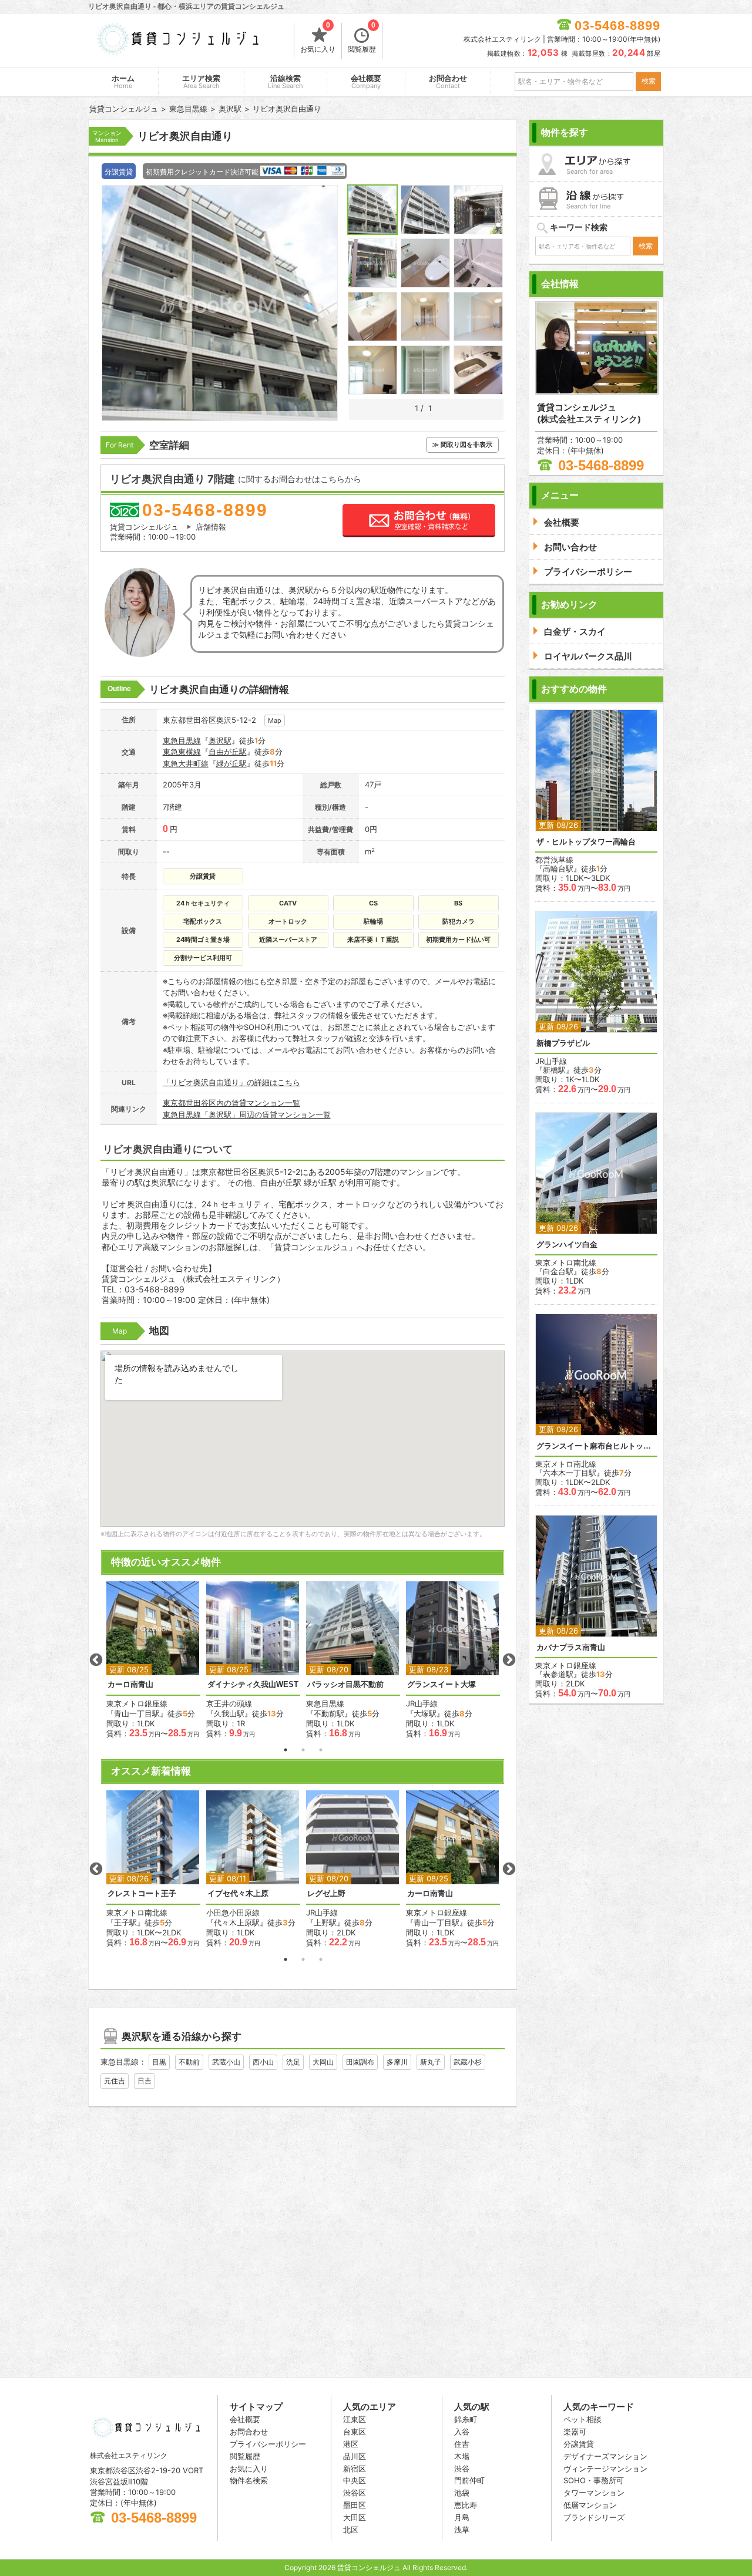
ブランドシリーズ (594, 2517)
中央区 (355, 2480)
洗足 (293, 2062)
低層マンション (590, 2505)
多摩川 (397, 2062)
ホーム (123, 82)
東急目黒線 (182, 740)
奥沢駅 (220, 740)
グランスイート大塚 (442, 1684)
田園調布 (360, 2062)
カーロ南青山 (130, 1684)
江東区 (355, 2419)
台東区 (355, 2432)
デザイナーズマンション (605, 2456)
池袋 (462, 2493)
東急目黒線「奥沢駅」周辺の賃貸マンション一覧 (247, 1114)
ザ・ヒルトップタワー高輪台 (586, 842)
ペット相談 (583, 2419)
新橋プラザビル (563, 1043)
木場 (462, 2456)
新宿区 (355, 2469)
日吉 (145, 2081)
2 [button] (303, 1750)
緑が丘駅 (231, 763)
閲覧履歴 (362, 38)
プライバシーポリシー (268, 2444)
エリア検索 (201, 82)
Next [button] (509, 1660)
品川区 (355, 2456)
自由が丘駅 (228, 752)
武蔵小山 (226, 2062)
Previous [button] (96, 1660)
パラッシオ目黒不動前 (345, 1684)
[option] (153, 1660)
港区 (351, 2444)
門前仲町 (469, 2480)
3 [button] (321, 1750)
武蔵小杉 (468, 2062)
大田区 (355, 2517)
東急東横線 (182, 752)
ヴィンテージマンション (605, 2469)
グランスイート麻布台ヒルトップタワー (596, 1446)
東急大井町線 (186, 763)
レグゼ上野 (326, 1893)
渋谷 (462, 2469)
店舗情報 (211, 527)
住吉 (462, 2444)
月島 (462, 2517)
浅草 (462, 2530)
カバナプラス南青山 (571, 1647)
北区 (351, 2530)
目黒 (159, 2062)
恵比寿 (466, 2505)
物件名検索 (249, 2480)
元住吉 (115, 2081)
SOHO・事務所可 (594, 2480)
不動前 (189, 2062)
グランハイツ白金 (567, 1245)
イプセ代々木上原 (238, 1893)
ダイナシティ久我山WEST (253, 1684)
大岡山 (323, 2062)
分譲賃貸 (579, 2444)
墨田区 (355, 2505)
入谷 (462, 2432)
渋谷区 (355, 2493)
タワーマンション (594, 2493)
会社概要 (366, 82)
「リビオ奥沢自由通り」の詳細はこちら (231, 1082)
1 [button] (286, 1750)
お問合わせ (448, 82)
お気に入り (318, 38)
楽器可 (575, 2432)
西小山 (263, 2062)
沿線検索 (286, 82)
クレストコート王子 (142, 1893)
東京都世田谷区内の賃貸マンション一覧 (231, 1103)
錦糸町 (466, 2419)
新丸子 (431, 2062)
